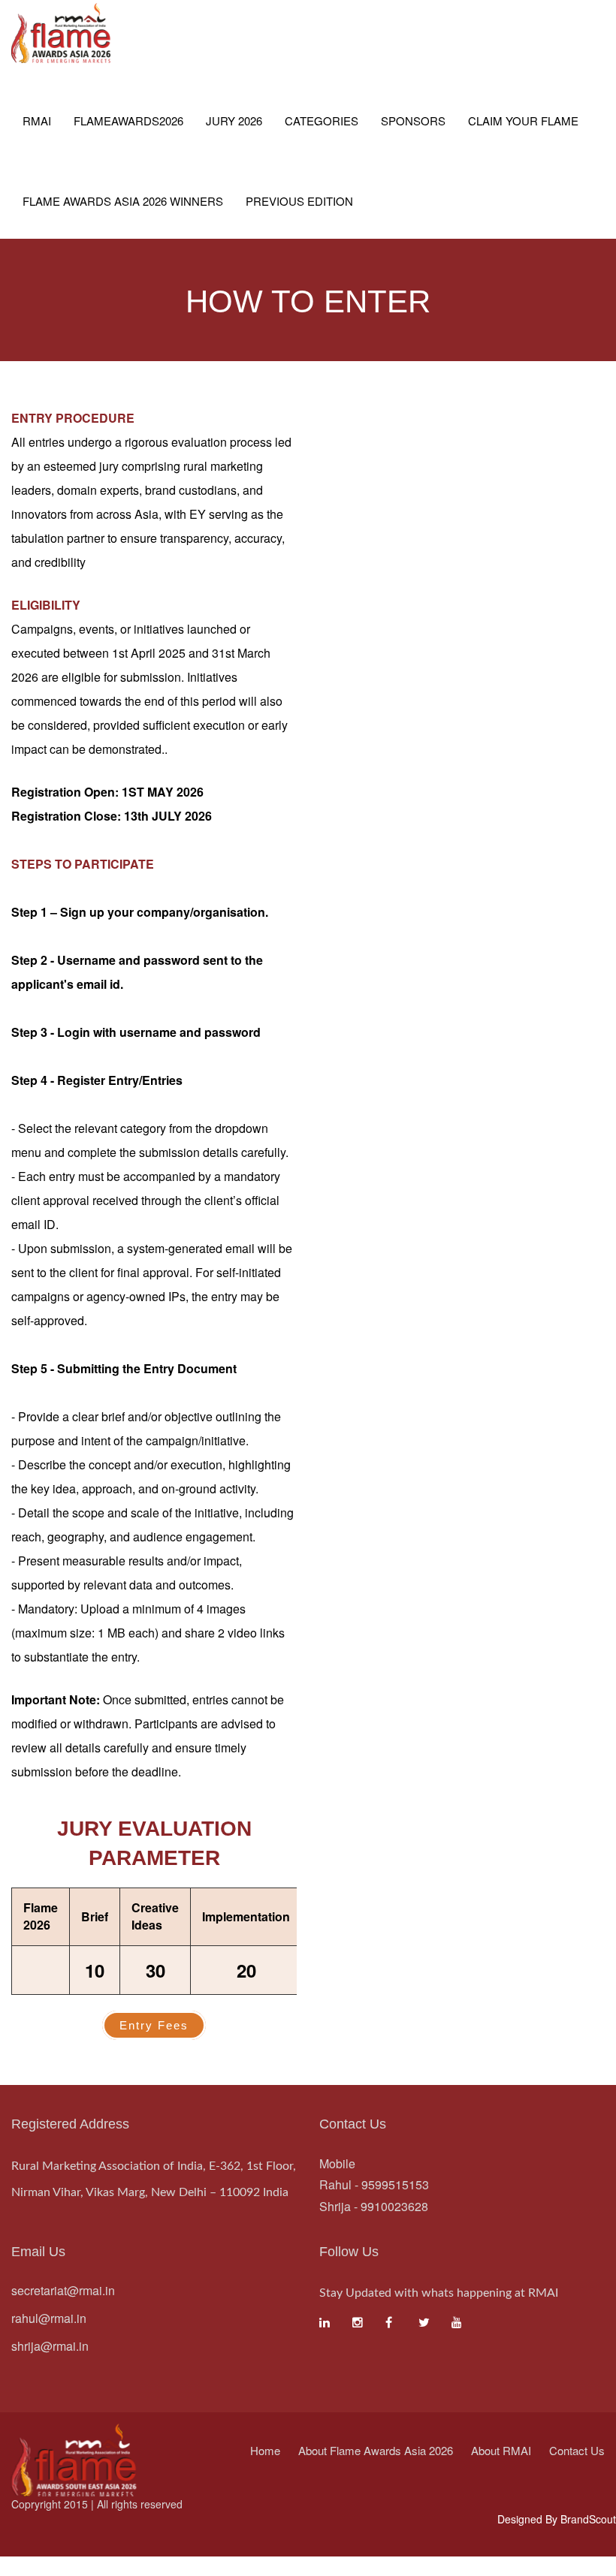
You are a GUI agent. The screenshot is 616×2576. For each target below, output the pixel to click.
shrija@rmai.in (50, 2346)
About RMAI (501, 2450)
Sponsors (413, 121)
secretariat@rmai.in (63, 2290)
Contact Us (577, 2450)
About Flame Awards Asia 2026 (376, 2450)
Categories (322, 121)
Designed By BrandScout (557, 2519)
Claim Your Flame (523, 121)
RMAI (37, 121)
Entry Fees (154, 2025)
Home (265, 2450)
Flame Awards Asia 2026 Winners (123, 201)
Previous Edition (299, 201)
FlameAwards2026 (128, 121)
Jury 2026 (234, 121)
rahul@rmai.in (49, 2318)
